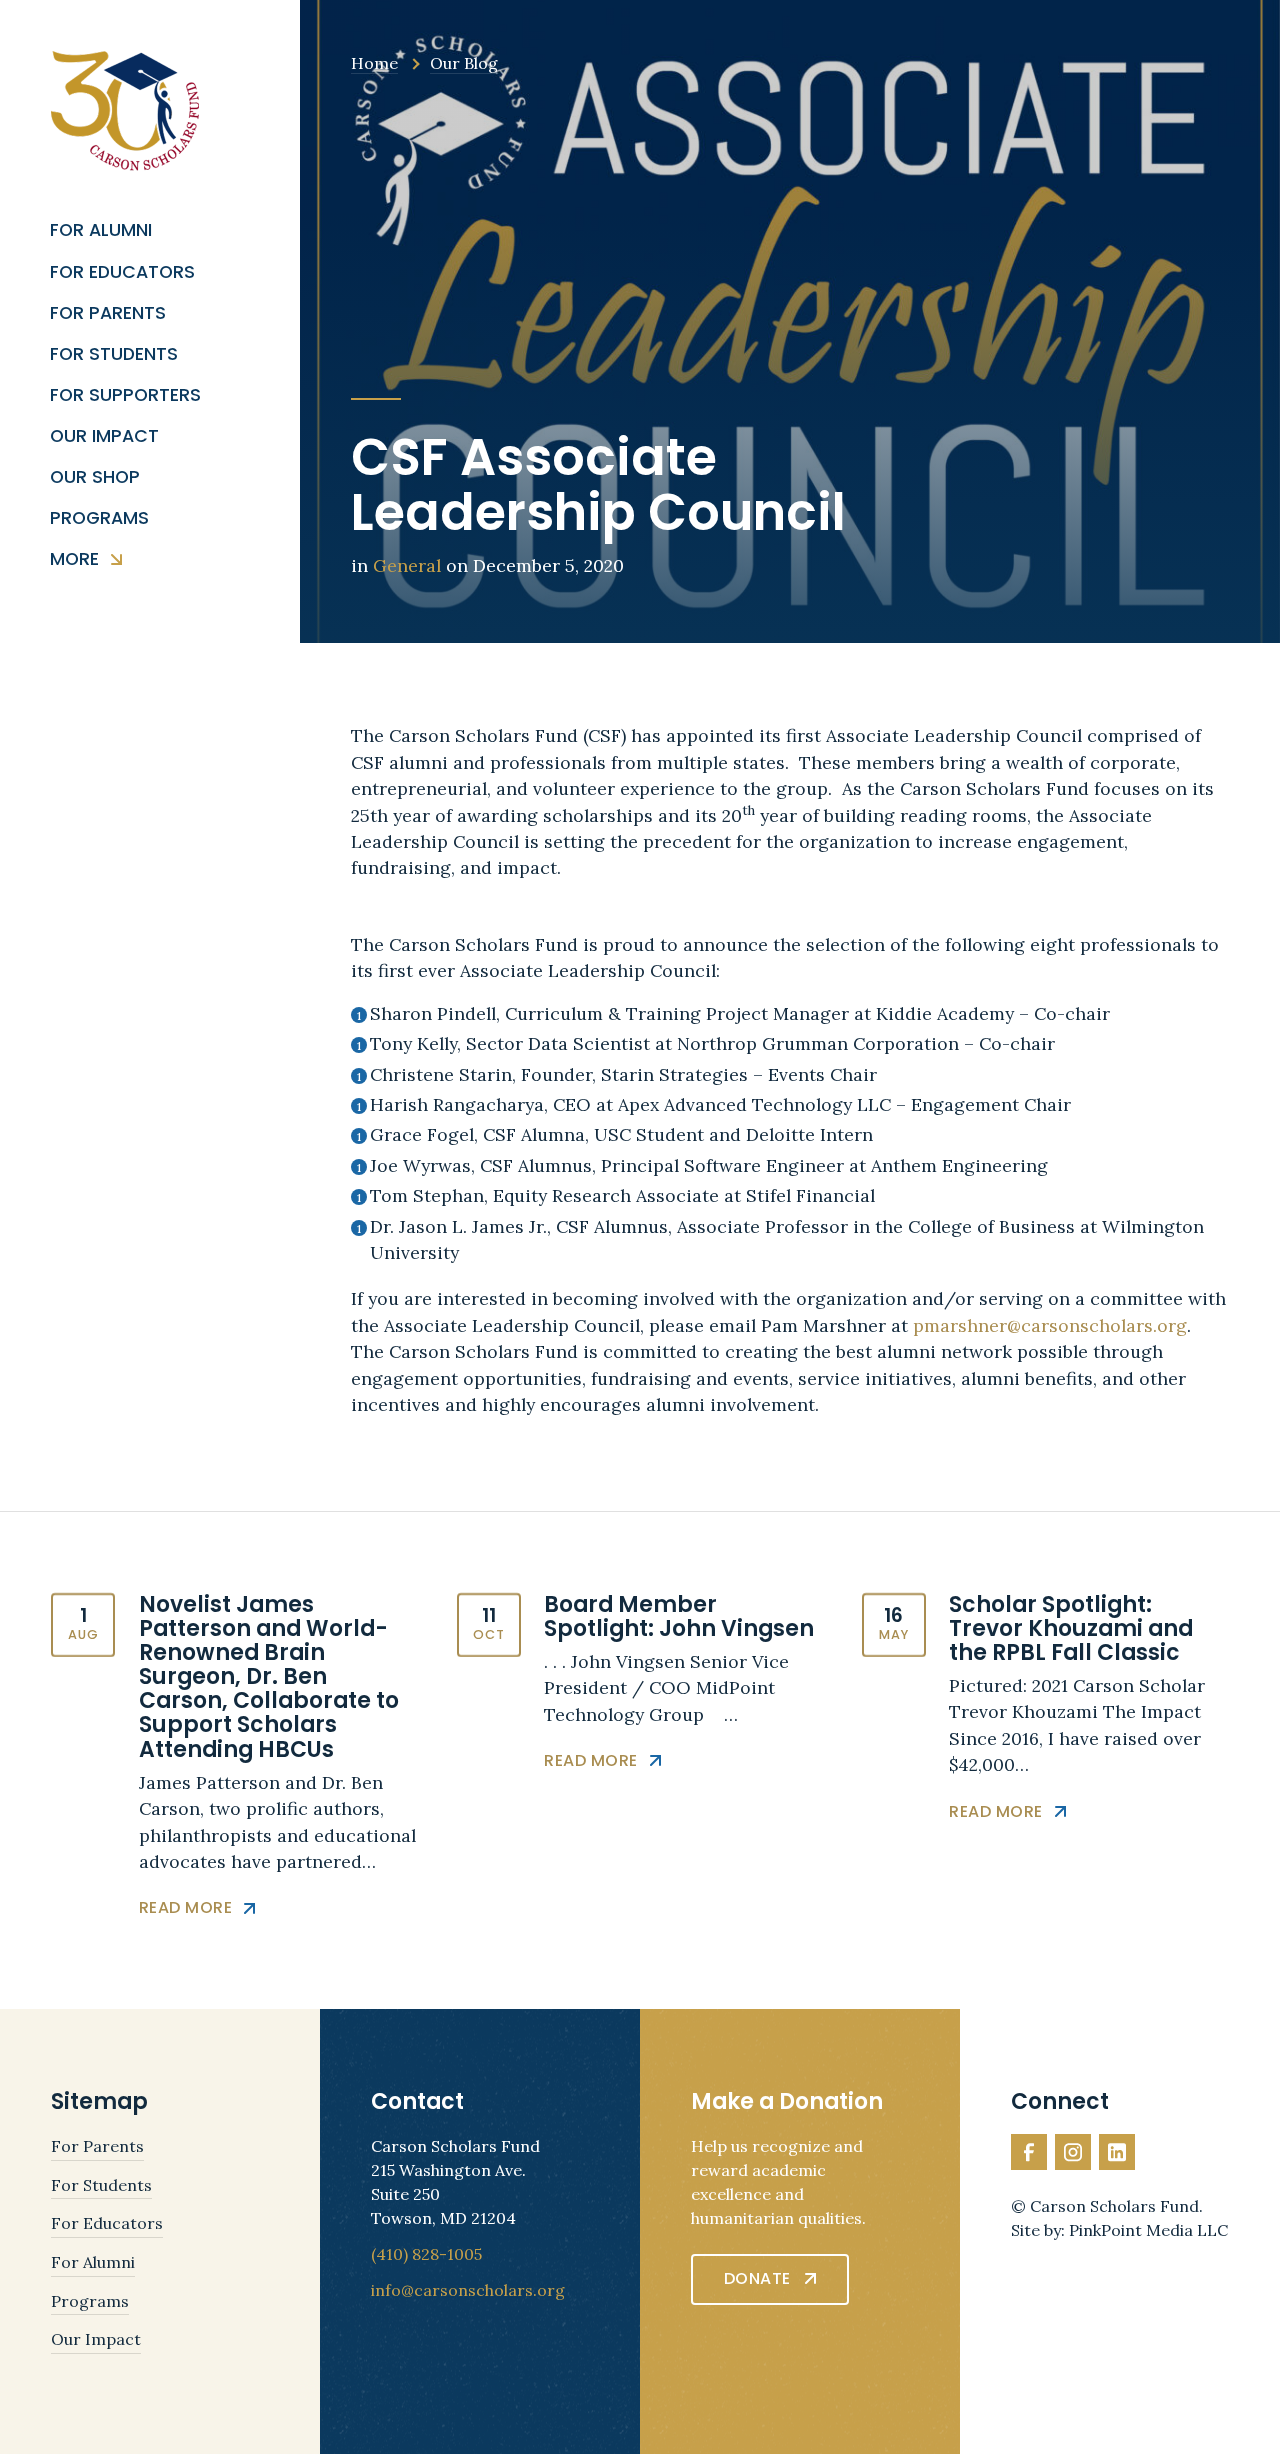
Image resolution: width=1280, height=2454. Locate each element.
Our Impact (104, 436)
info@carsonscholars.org (468, 2290)
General (407, 565)
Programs (99, 518)
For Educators (122, 272)
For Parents (108, 313)
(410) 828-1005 (426, 2254)
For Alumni (101, 230)
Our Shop (95, 477)
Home (374, 63)
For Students (114, 354)
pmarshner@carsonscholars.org (1050, 1325)
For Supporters (125, 395)
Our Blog (464, 63)
